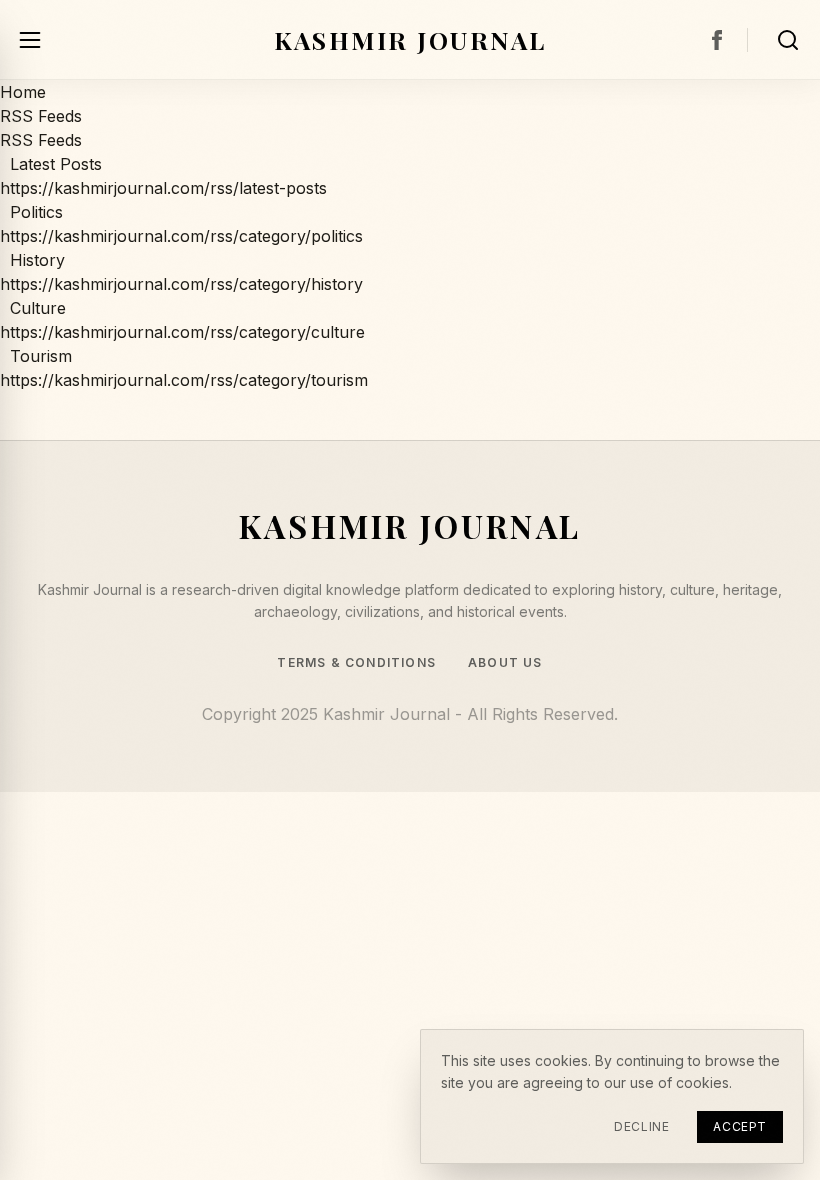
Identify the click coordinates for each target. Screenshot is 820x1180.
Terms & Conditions (356, 663)
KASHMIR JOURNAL (410, 38)
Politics (31, 212)
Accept (740, 1126)
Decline (641, 1126)
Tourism (36, 356)
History (32, 260)
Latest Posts (51, 164)
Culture (33, 308)
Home (23, 92)
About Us (505, 663)
